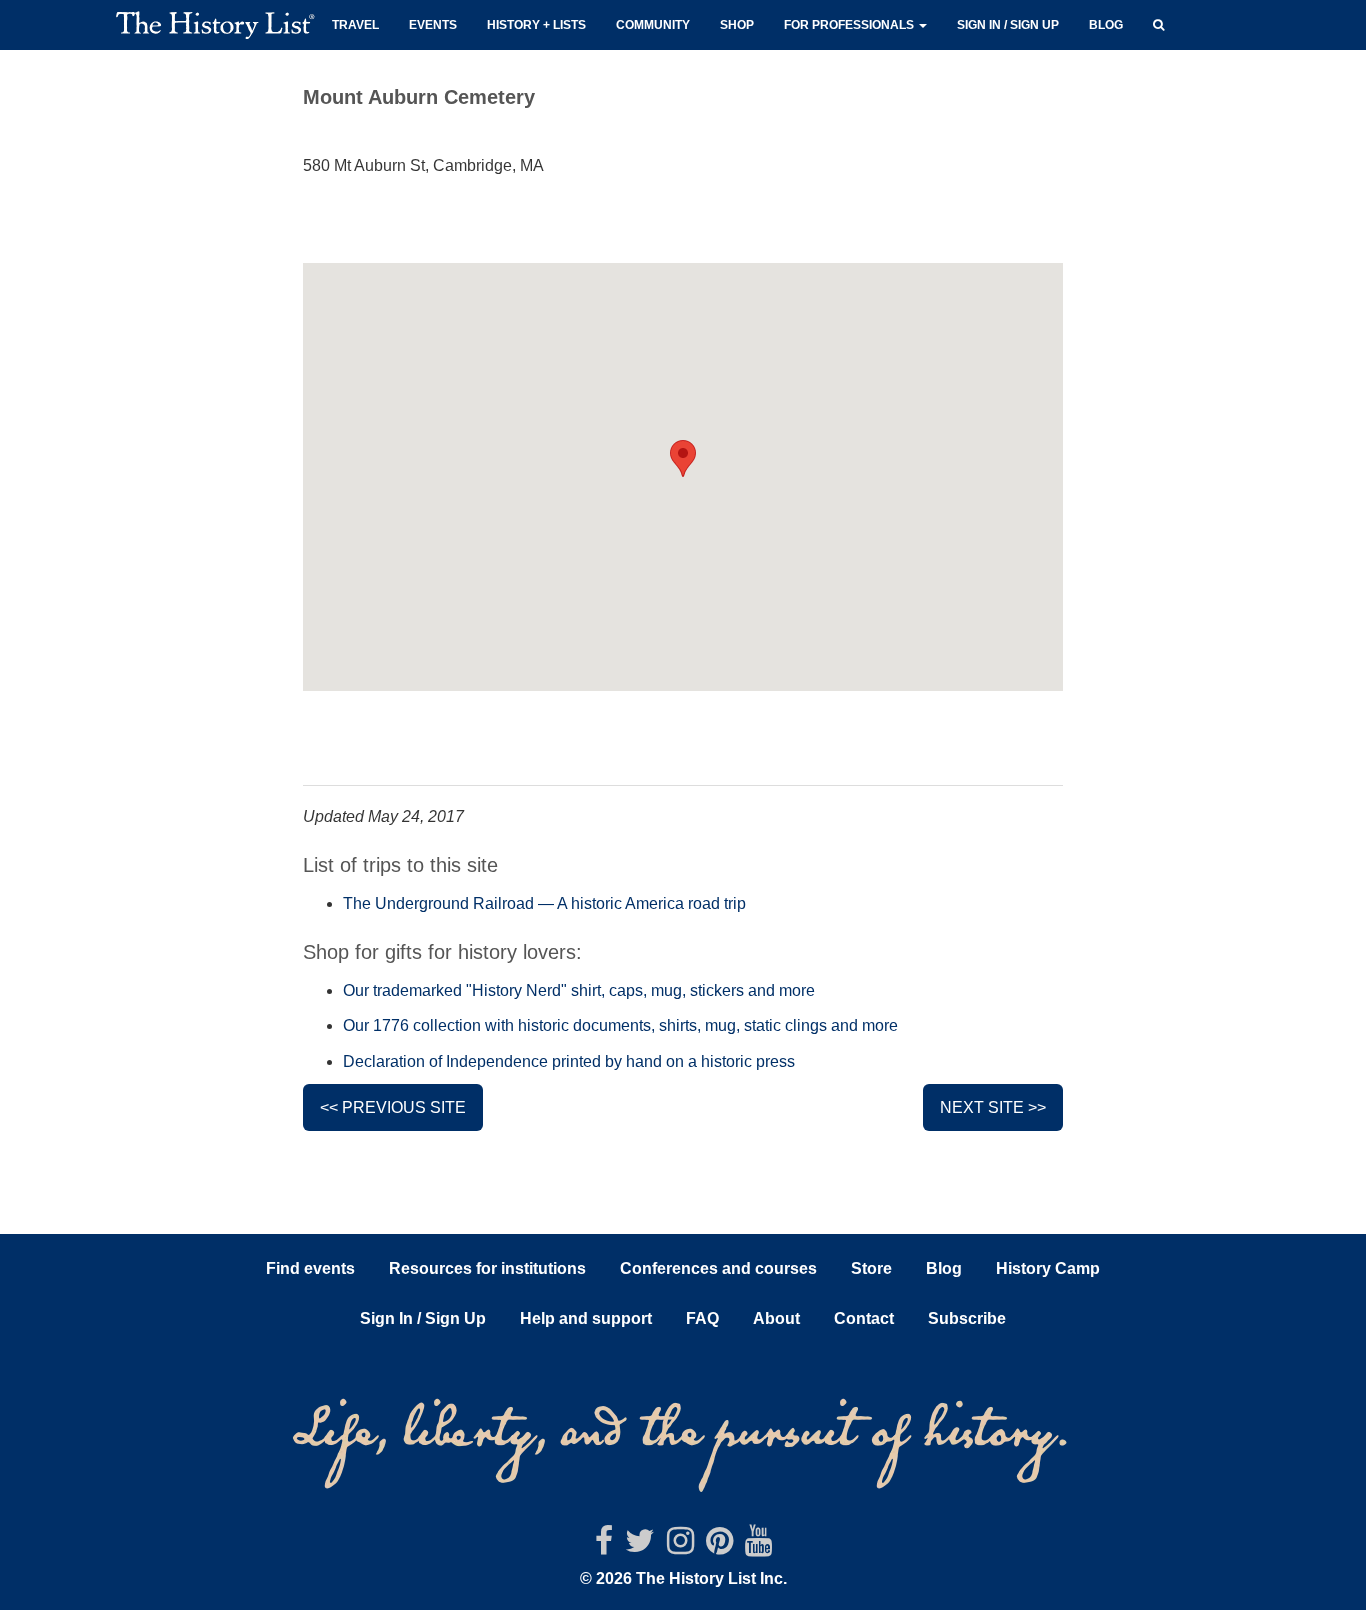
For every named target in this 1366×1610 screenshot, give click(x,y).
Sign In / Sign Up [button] (423, 1318)
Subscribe (967, 1318)
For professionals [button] (850, 25)
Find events (310, 1268)
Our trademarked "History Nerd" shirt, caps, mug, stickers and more (579, 990)
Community (653, 25)
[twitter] (640, 1546)
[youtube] (758, 1546)
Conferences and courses (718, 1268)
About (776, 1318)
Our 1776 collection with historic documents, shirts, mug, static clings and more (620, 1025)
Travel (355, 25)
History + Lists (536, 25)
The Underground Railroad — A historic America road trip (544, 903)
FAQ (702, 1318)
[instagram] (680, 1546)
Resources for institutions (487, 1268)
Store (871, 1268)
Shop (737, 25)
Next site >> (993, 1107)
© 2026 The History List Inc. (683, 1578)
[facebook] (604, 1546)
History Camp (1048, 1268)
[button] (1158, 22)
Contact (864, 1318)
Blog (1106, 25)
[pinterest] (719, 1546)
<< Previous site (393, 1107)
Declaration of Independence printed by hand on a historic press (569, 1061)
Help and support (586, 1318)
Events (433, 25)
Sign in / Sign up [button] (1008, 25)
